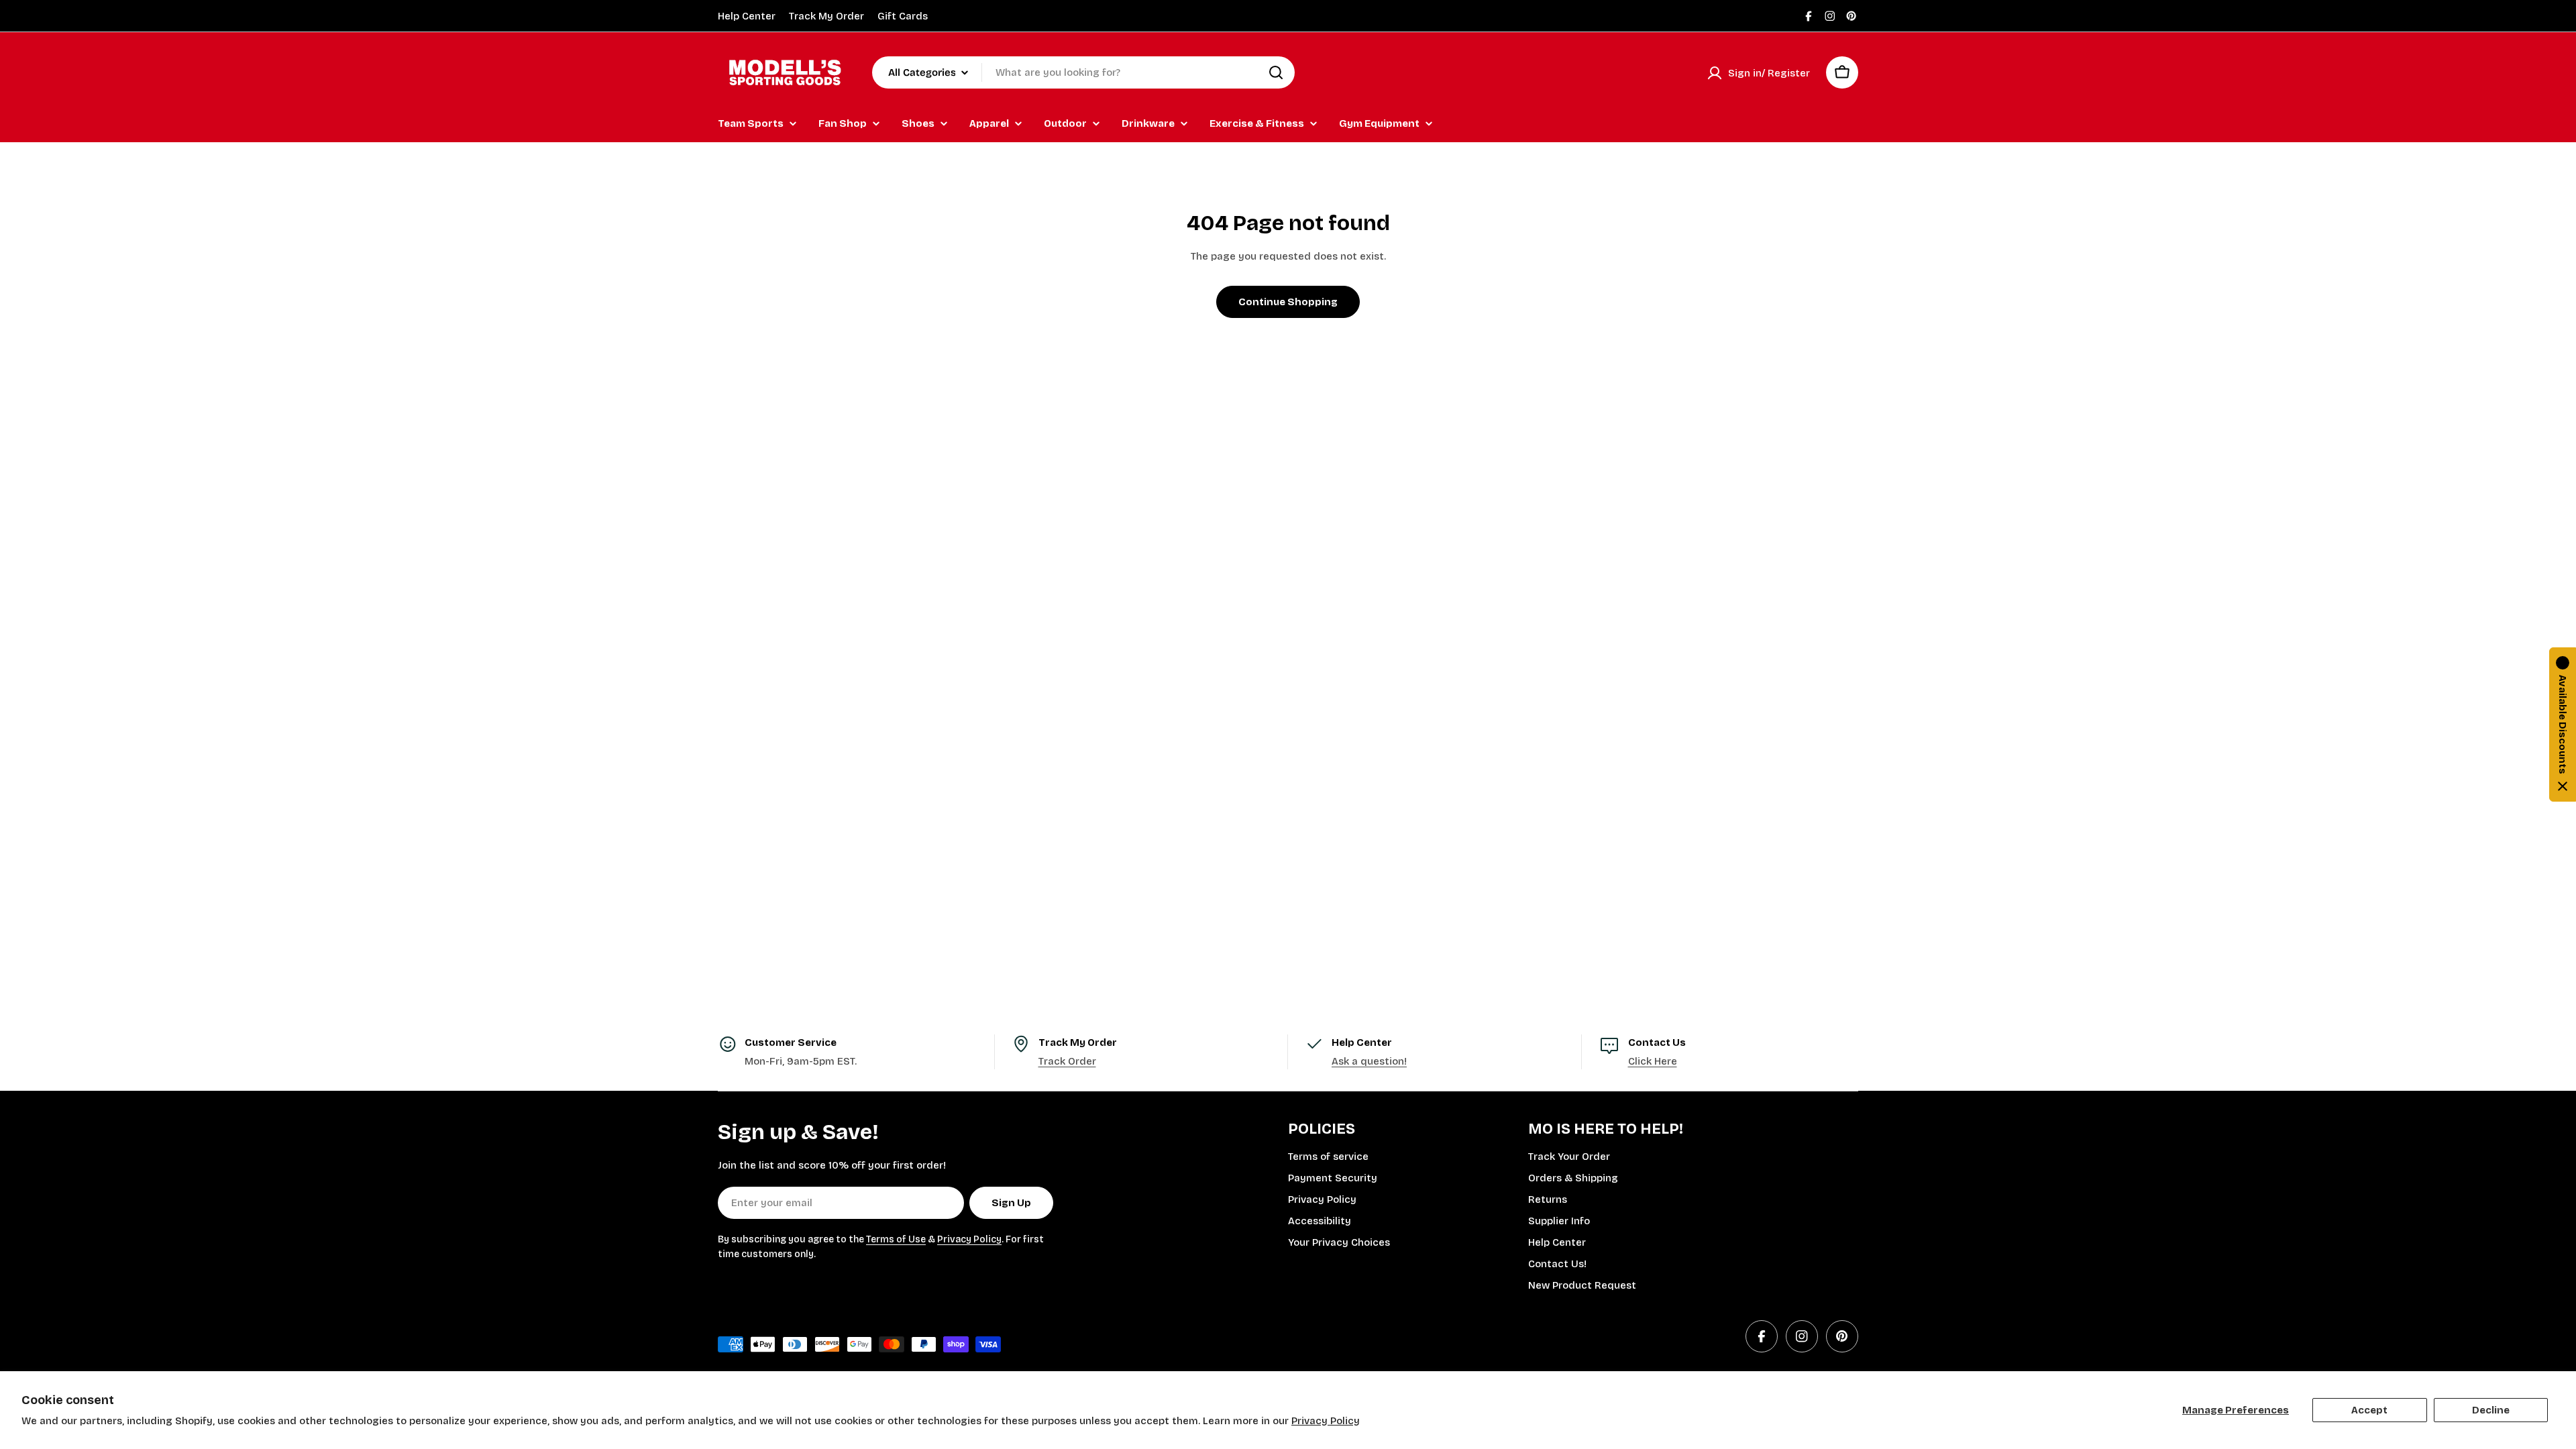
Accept (2369, 1410)
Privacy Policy (1326, 1421)
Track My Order (826, 16)
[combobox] (1083, 72)
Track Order (1067, 1061)
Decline (2491, 1410)
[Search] (1276, 72)
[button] (2563, 724)
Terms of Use (896, 1239)
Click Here (1653, 1061)
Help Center (747, 16)
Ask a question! (1369, 1061)
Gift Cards (903, 16)
